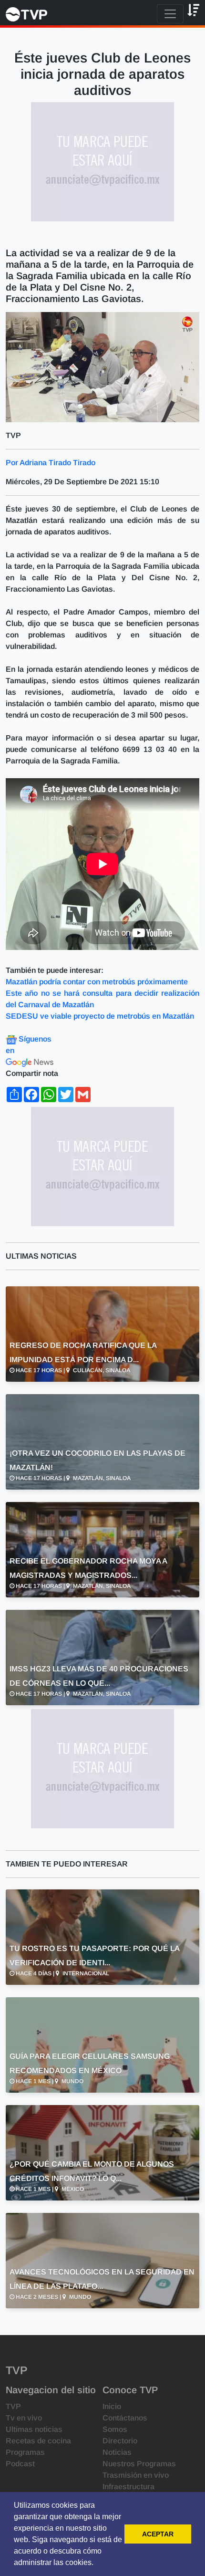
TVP (13, 2406)
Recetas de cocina (38, 2441)
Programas (25, 2452)
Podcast (20, 2464)
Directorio (120, 2441)
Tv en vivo (24, 2418)
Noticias (117, 2452)
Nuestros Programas (139, 2464)
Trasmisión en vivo (136, 2475)
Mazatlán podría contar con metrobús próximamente (98, 982)
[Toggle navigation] (170, 14)
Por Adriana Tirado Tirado (51, 463)
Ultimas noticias (34, 2429)
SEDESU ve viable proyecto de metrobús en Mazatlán (100, 1016)
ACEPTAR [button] (158, 2534)
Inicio (112, 2406)
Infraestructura (128, 2487)
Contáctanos (125, 2418)
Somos (115, 2429)
